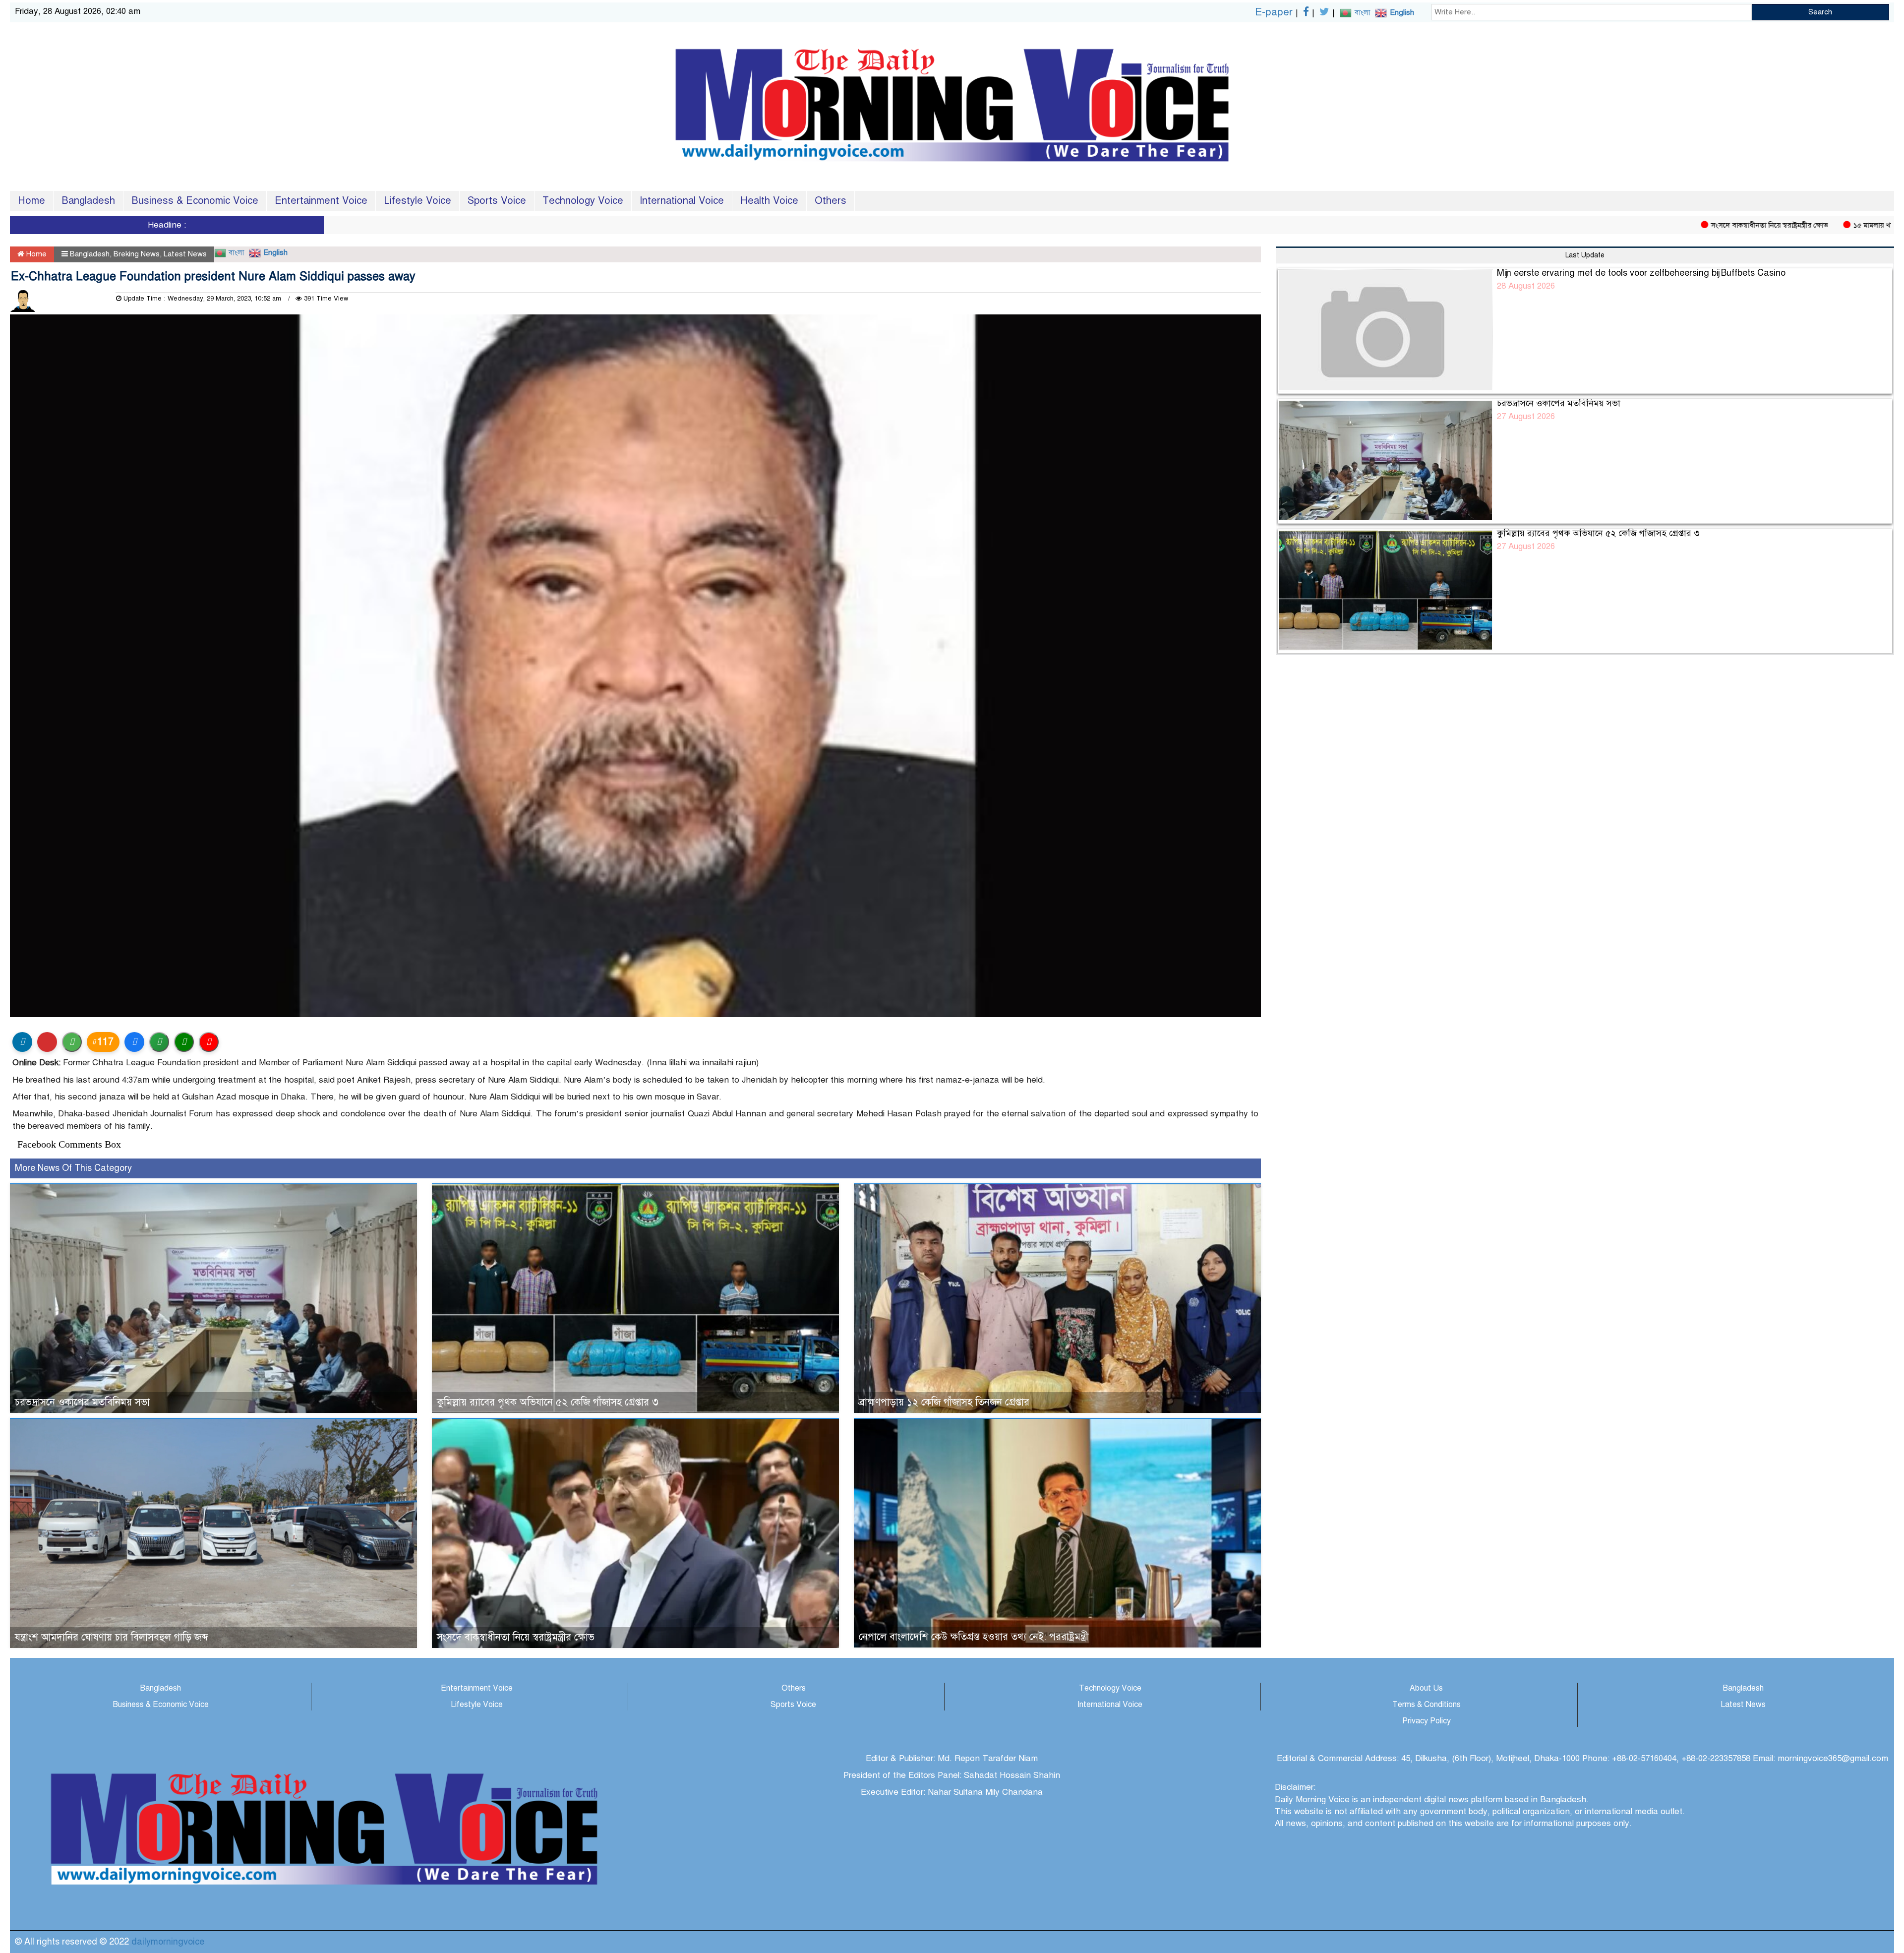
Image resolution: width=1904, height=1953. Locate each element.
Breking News (137, 254)
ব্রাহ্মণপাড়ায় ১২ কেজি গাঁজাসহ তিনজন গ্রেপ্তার (944, 1402)
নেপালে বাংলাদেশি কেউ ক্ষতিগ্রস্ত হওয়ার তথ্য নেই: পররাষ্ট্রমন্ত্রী (974, 1637)
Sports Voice (497, 201)
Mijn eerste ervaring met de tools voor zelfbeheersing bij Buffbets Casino (1641, 273)
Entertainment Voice (321, 201)
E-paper (1274, 12)
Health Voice (769, 201)
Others (831, 201)
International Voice (682, 201)
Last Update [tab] (1585, 255)
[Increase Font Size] (184, 1042)
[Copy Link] (159, 1042)
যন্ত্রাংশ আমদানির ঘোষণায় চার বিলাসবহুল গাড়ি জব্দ (112, 1637)
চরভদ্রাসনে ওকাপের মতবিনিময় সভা (82, 1402)
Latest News (185, 254)
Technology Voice (583, 201)
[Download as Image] (72, 1042)
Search (1820, 12)
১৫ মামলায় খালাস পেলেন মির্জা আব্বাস (1785, 225)
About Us (1426, 1688)
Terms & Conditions (1427, 1705)
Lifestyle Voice (417, 201)
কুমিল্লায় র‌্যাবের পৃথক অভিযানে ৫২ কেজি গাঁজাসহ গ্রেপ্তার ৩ (548, 1402)
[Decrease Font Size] (209, 1042)
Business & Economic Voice (195, 201)
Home (31, 201)
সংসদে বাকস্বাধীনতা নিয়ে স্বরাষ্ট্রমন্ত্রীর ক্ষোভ (1648, 225)
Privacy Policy (1427, 1721)
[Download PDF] (47, 1042)
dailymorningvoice (168, 1942)
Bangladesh (88, 201)
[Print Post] (22, 1042)
